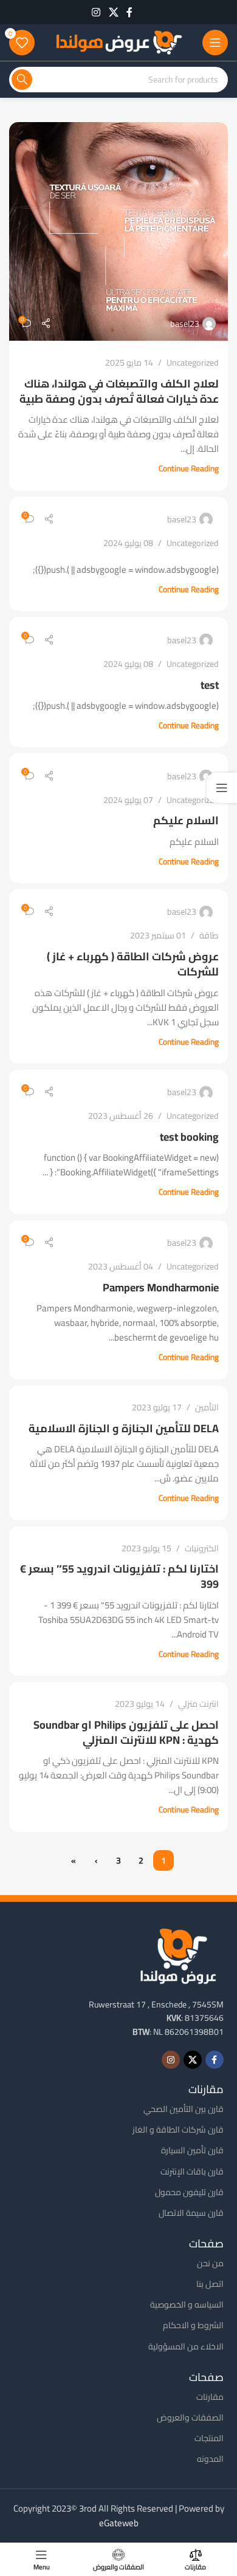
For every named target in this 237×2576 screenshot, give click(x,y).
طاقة (209, 935)
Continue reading (189, 468)
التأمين (207, 1407)
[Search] (22, 80)
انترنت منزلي (198, 1703)
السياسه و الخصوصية (187, 2304)
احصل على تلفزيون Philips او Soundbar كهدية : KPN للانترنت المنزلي (126, 1732)
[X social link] (113, 12)
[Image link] (178, 1955)
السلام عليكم (186, 820)
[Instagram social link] (96, 12)
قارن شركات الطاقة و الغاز (178, 2130)
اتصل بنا (210, 2284)
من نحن (210, 2263)
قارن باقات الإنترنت (192, 2171)
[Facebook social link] (129, 12)
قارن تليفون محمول (189, 2192)
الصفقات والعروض (190, 2417)
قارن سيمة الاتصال (191, 2213)
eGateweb (119, 2523)
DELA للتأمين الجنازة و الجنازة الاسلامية (124, 1428)
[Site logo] (118, 42)
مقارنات (210, 2397)
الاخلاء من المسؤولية (186, 2346)
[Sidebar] (222, 788)
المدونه (210, 2459)
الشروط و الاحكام (193, 2325)
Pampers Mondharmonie (161, 1287)
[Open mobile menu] (215, 43)
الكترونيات (202, 1548)
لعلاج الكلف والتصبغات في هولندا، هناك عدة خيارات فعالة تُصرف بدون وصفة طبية (119, 391)
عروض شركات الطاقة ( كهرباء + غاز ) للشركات (133, 964)
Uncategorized (193, 362)
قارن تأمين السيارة (192, 2150)
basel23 (185, 324)
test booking (189, 1137)
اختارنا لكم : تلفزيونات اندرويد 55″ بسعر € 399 (119, 1576)
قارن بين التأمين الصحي (184, 2109)
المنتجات (209, 2438)
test (210, 685)
